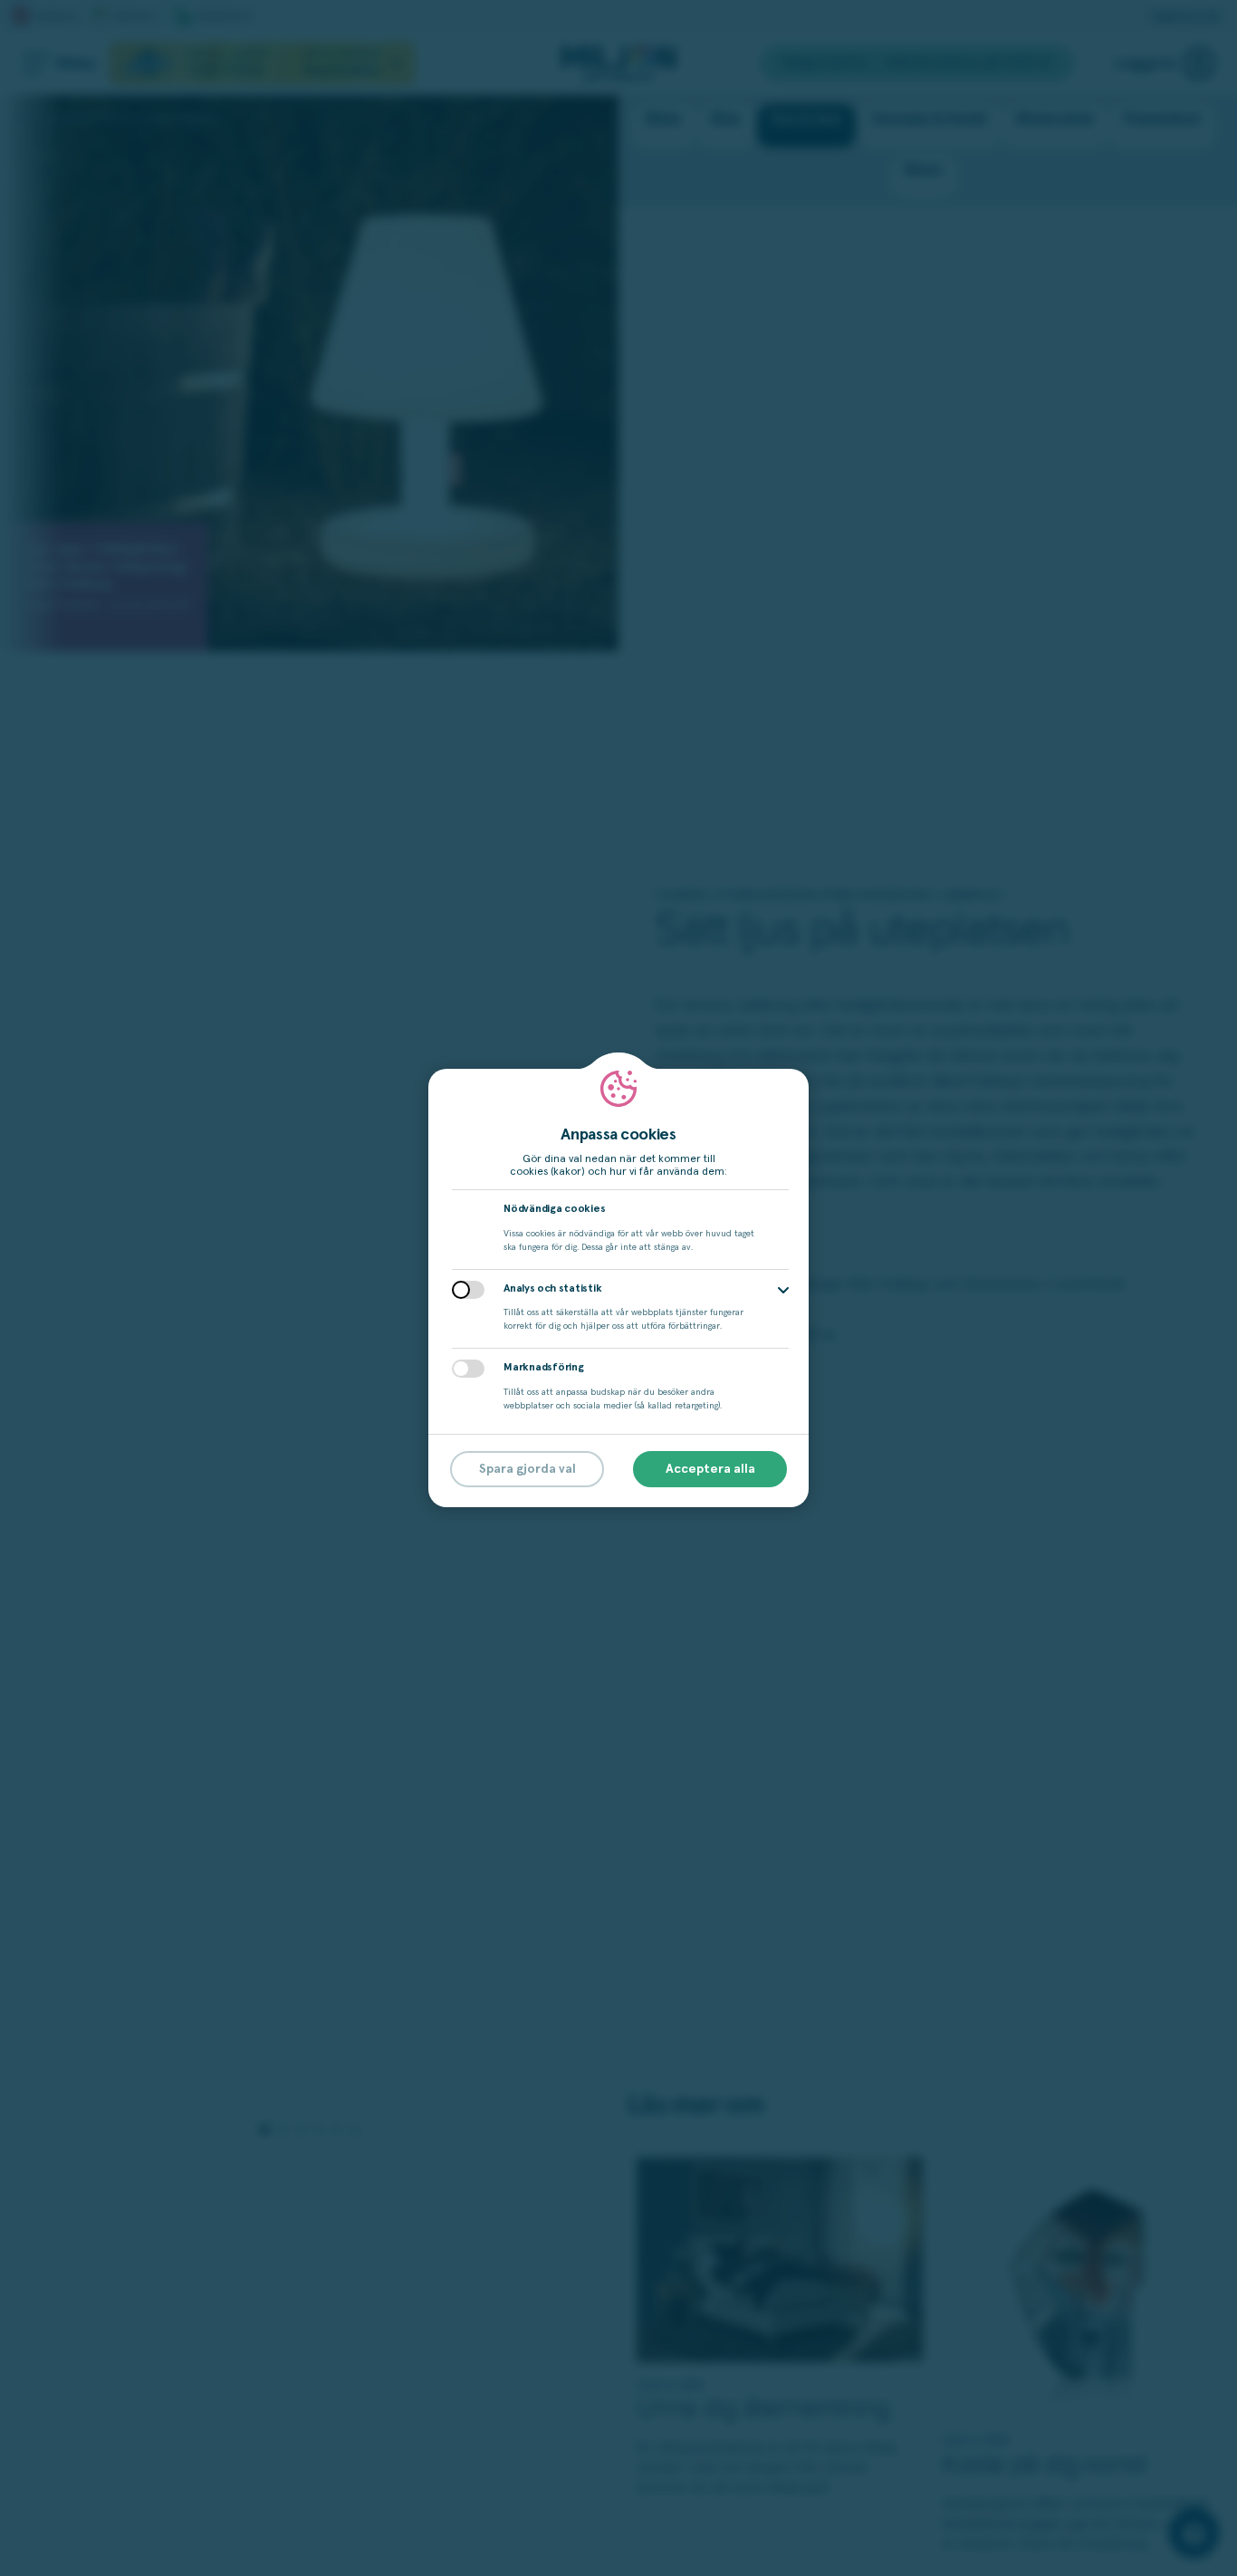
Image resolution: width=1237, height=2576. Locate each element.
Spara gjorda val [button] (527, 1469)
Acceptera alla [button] (710, 1469)
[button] (783, 1290)
